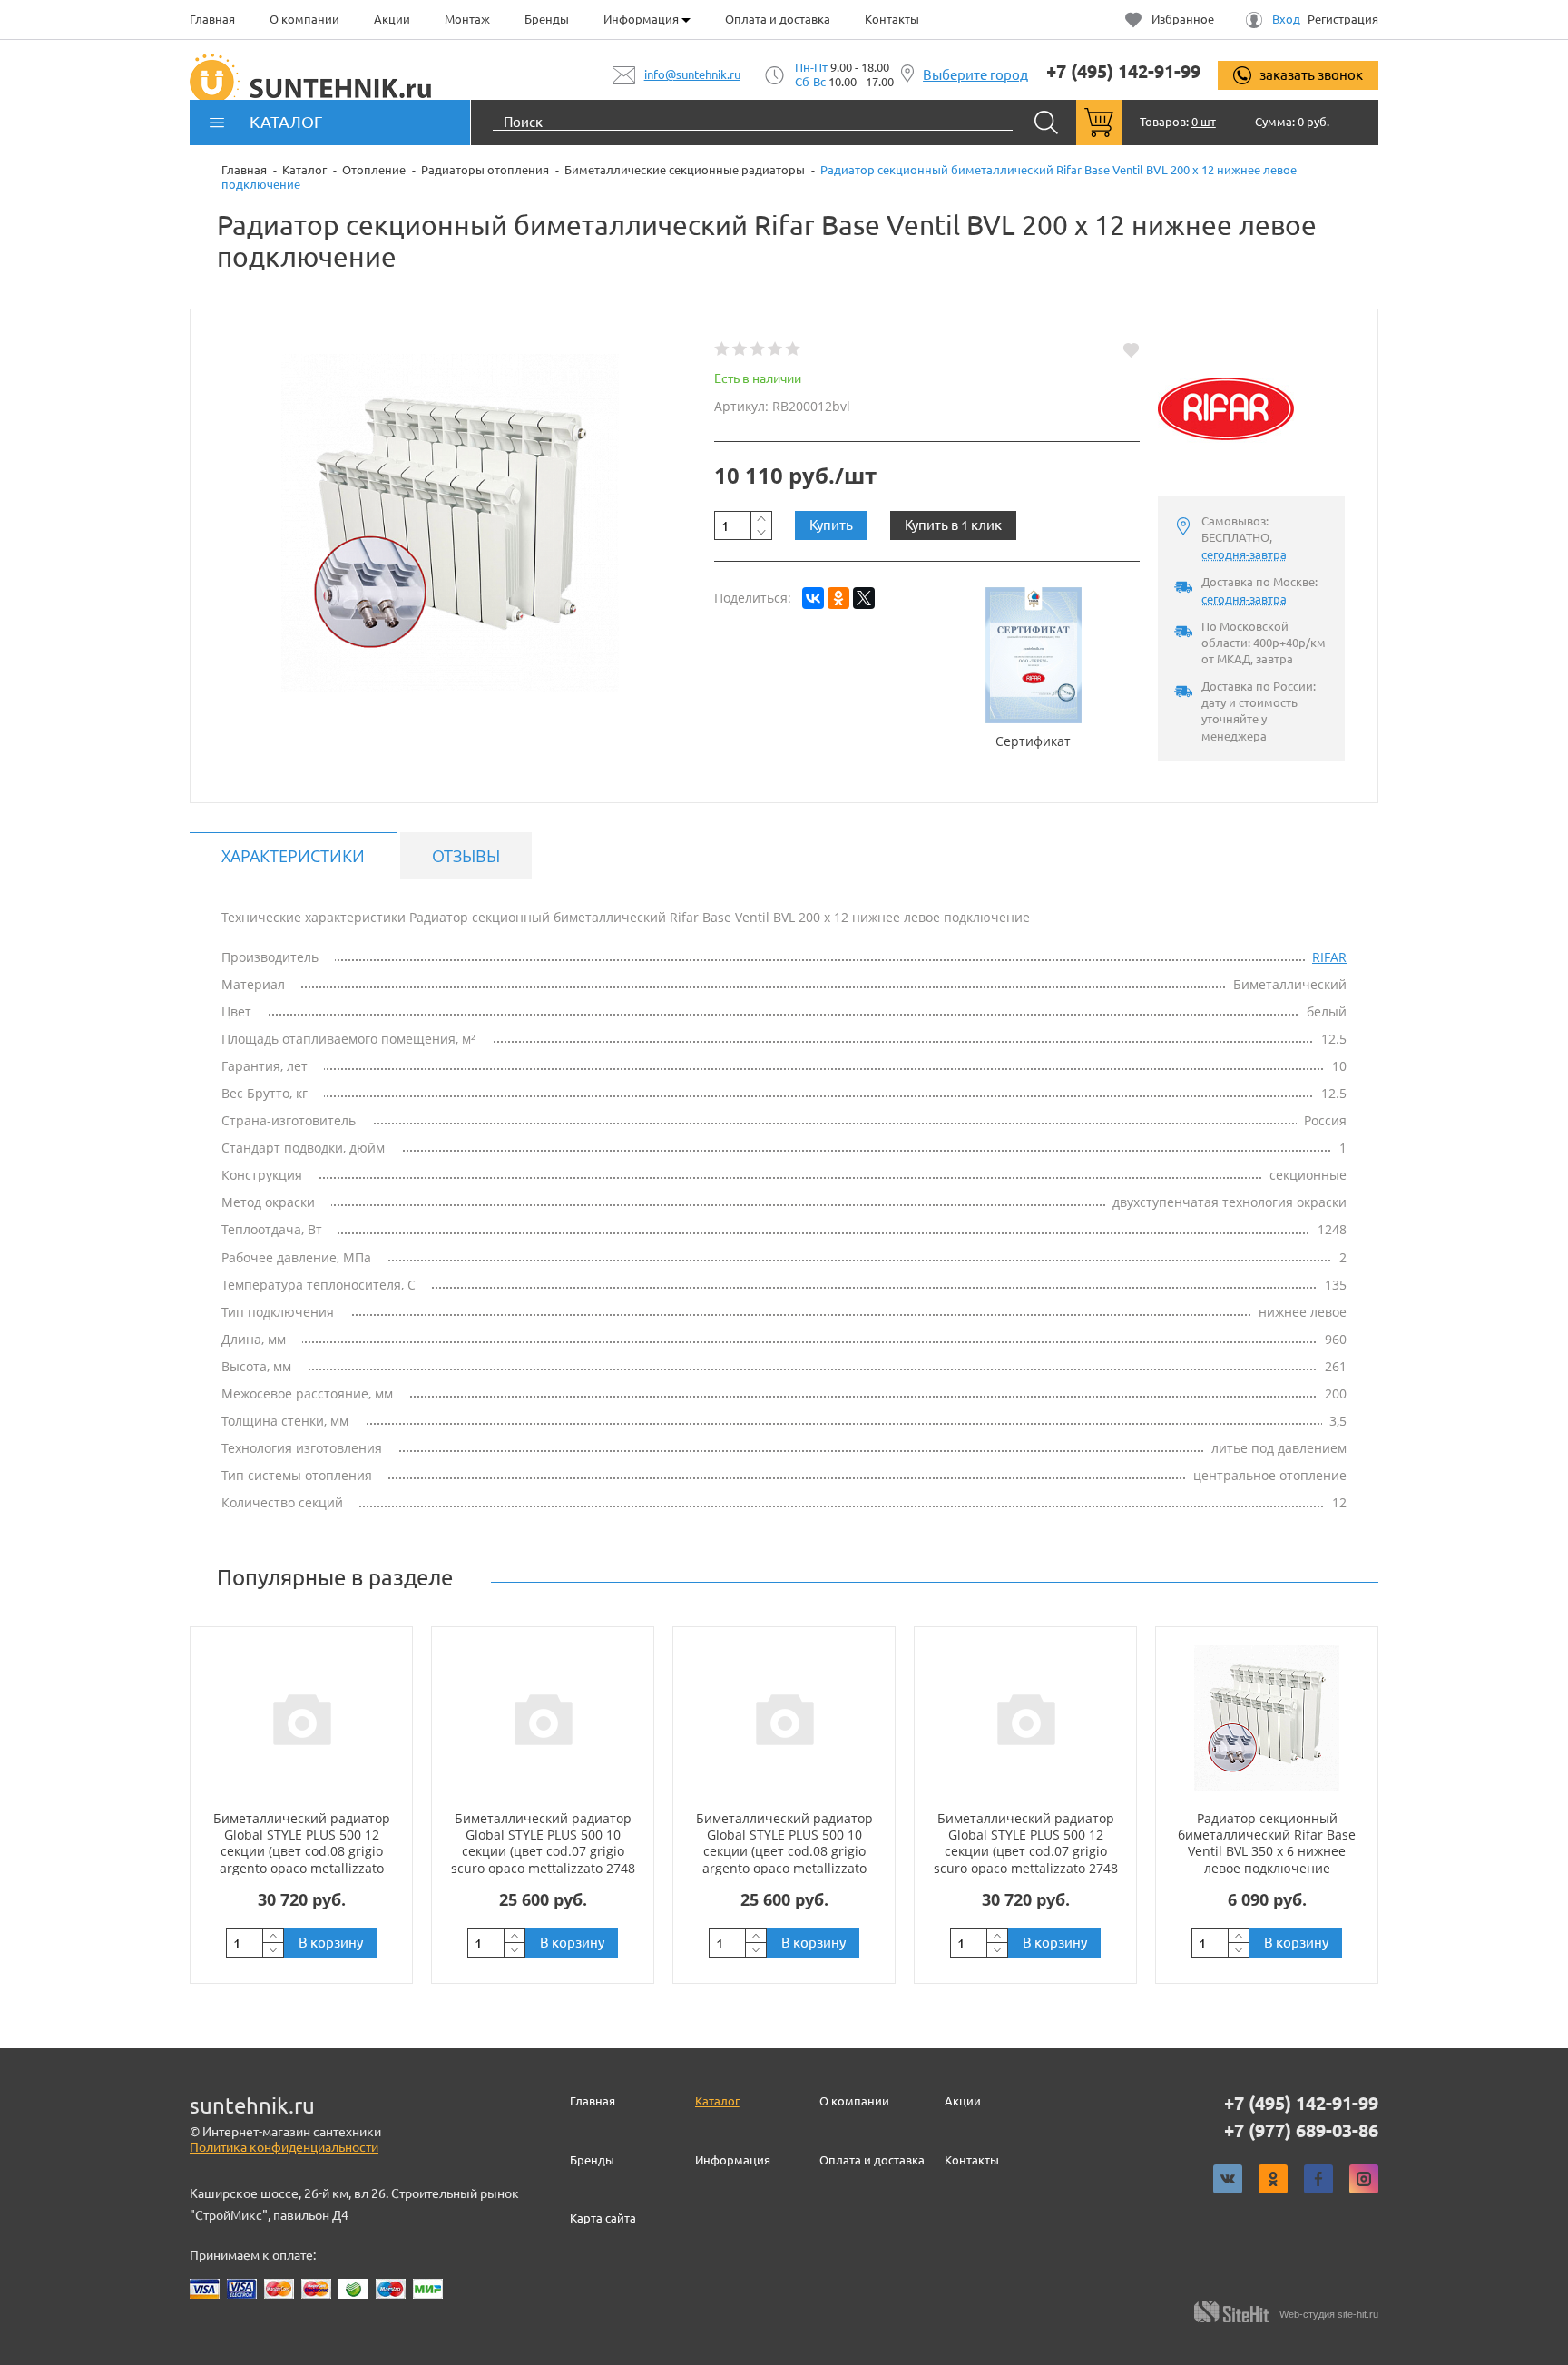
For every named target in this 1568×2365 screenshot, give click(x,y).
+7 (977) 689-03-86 (1301, 2131)
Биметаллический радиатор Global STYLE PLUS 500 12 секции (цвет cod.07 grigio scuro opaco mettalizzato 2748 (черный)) (1026, 1851)
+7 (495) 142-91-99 (1123, 72)
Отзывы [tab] (466, 856)
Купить (831, 525)
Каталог (717, 2101)
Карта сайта (603, 2218)
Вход (1286, 20)
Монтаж (467, 19)
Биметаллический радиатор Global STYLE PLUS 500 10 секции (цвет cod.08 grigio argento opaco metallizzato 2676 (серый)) (784, 1851)
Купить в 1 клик (953, 525)
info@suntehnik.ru (692, 74)
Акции (392, 19)
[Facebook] (1318, 2179)
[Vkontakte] (1228, 2179)
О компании (304, 19)
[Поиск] (1046, 123)
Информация (642, 19)
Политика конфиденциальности (284, 2147)
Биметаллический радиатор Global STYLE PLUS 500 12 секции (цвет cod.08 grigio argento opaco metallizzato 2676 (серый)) (302, 1851)
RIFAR (1329, 957)
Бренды (547, 19)
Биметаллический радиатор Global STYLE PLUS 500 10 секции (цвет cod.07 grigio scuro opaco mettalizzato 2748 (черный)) (543, 1851)
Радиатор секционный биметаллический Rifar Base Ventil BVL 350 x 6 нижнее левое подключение (1267, 1843)
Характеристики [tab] (293, 856)
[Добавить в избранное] (1131, 349)
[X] (864, 598)
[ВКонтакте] (813, 598)
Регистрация (1343, 20)
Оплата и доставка (778, 19)
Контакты (892, 19)
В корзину (331, 1943)
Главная (212, 19)
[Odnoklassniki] (1273, 2179)
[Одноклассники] (838, 598)
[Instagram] (1364, 2179)
